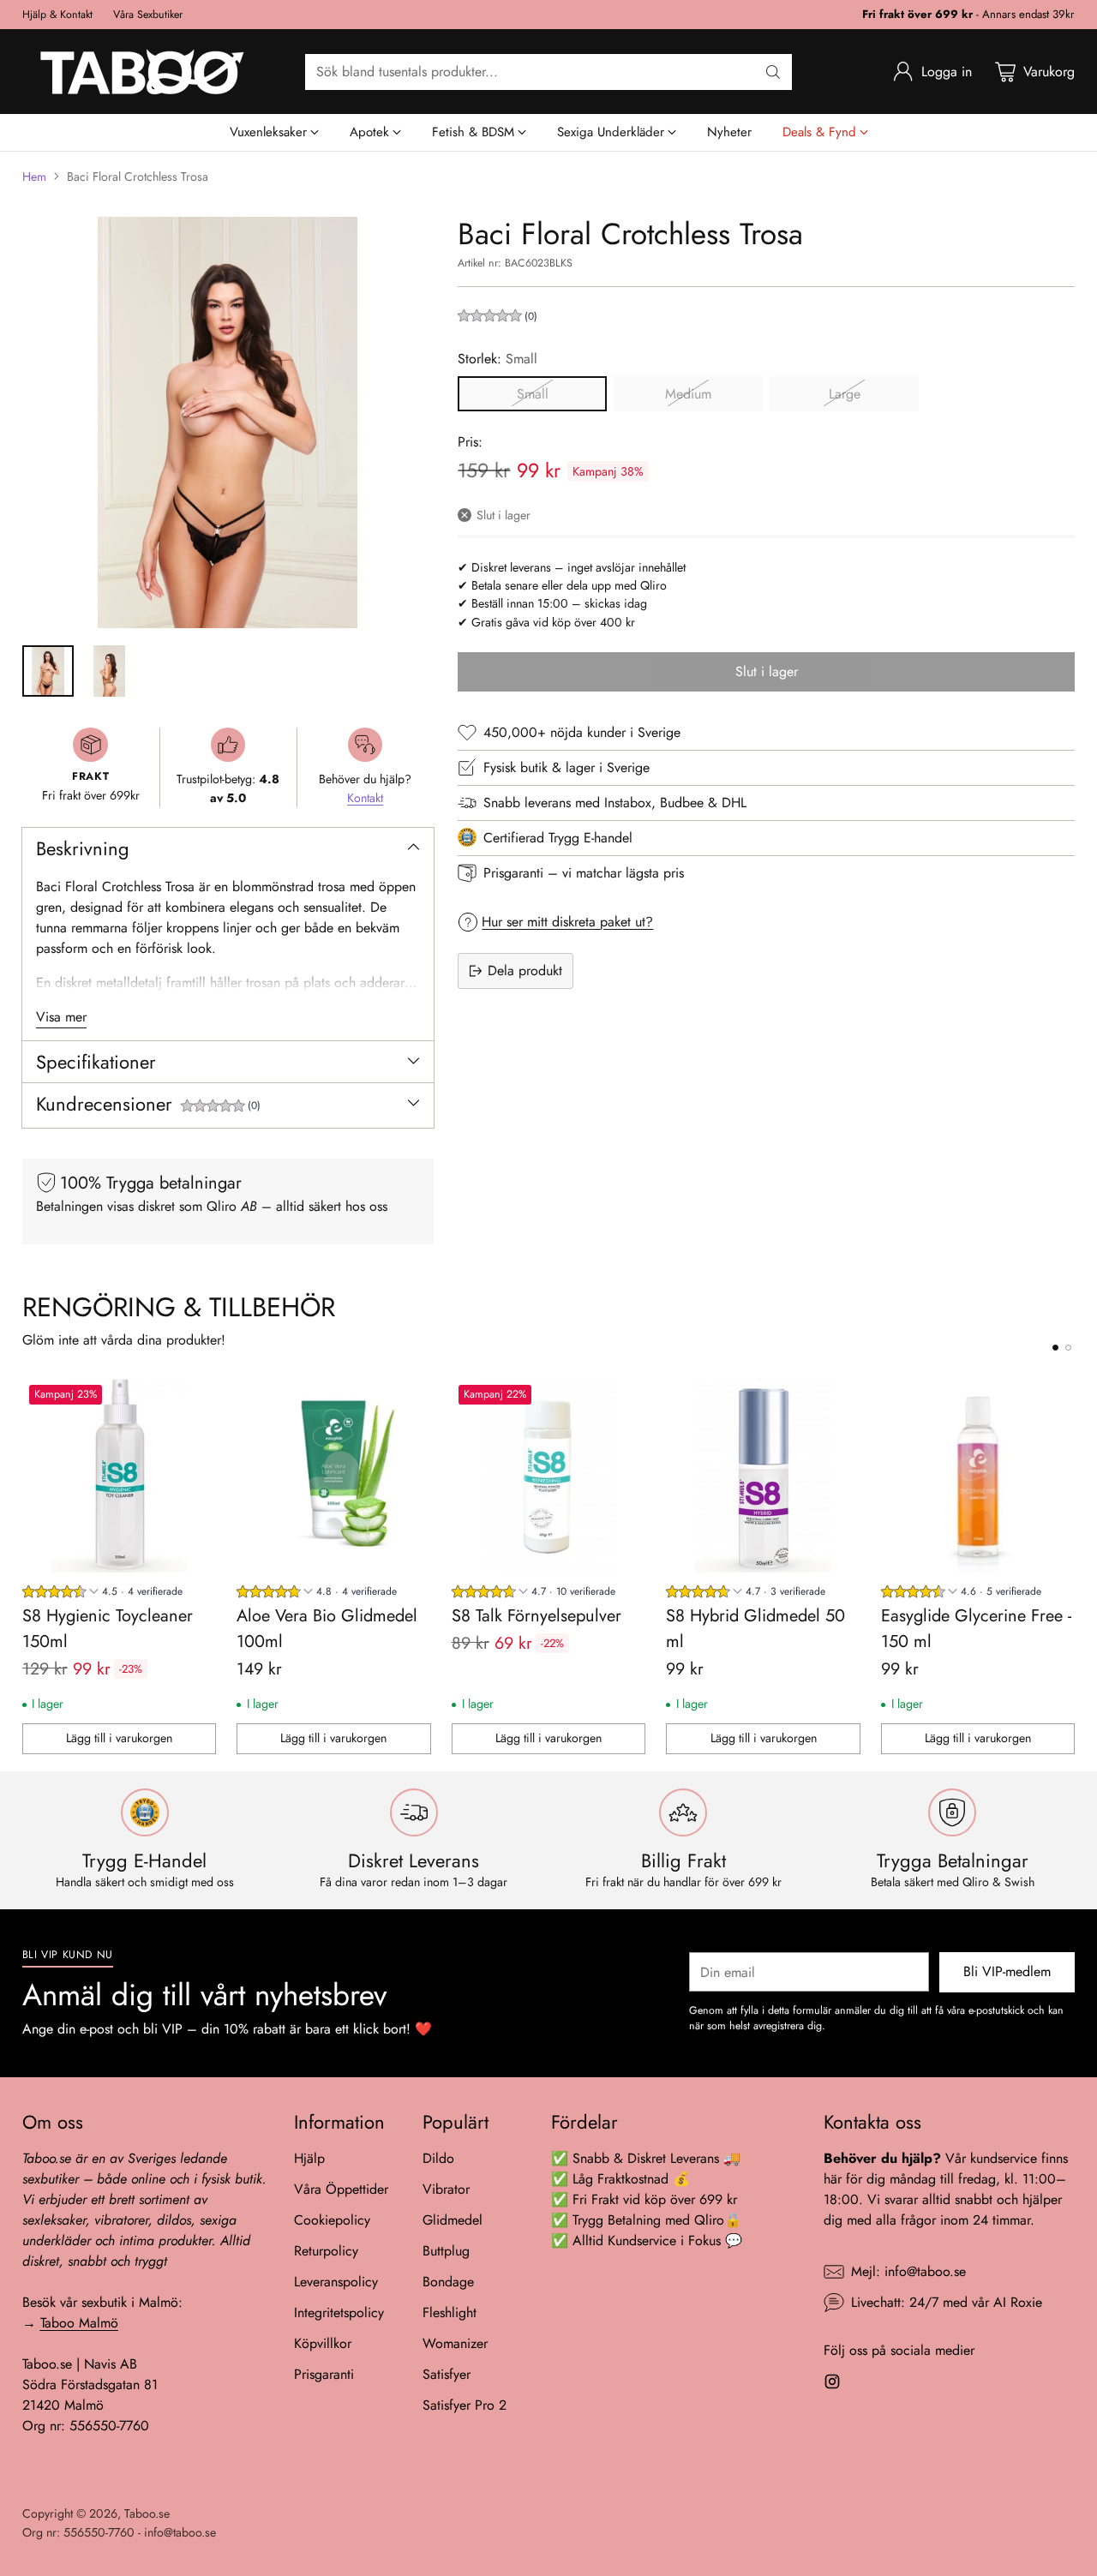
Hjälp (309, 2158)
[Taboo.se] (142, 72)
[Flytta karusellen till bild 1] (1055, 1348)
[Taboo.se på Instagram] (832, 2384)
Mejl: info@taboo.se (908, 2271)
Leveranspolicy (336, 2282)
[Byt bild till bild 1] (48, 671)
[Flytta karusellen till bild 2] (1068, 1348)
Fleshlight (450, 2312)
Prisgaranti (324, 2374)
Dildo (438, 2158)
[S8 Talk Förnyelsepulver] (549, 1475)
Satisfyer (447, 2374)
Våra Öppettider (341, 2189)
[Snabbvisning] (194, 1400)
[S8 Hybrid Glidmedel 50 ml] (763, 1475)
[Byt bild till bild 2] (110, 671)
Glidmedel (453, 2220)
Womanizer (455, 2343)
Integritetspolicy (339, 2312)
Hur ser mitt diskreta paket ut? (567, 921)
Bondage (448, 2282)
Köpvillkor (323, 2343)
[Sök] (773, 72)
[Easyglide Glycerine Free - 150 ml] (978, 1475)
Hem (34, 177)
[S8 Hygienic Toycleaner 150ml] (120, 1475)
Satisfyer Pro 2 (465, 2405)
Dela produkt (525, 970)
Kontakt (365, 798)
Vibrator (446, 2189)
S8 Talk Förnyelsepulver (537, 1616)
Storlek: (498, 358)
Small (533, 393)
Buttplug (446, 2251)
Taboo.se (147, 2513)
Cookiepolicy (332, 2220)
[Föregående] (27, 1567)
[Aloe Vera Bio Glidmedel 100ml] (334, 1475)
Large (845, 393)
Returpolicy (326, 2251)
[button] (221, 1108)
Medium (688, 393)
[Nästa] (1070, 1567)
